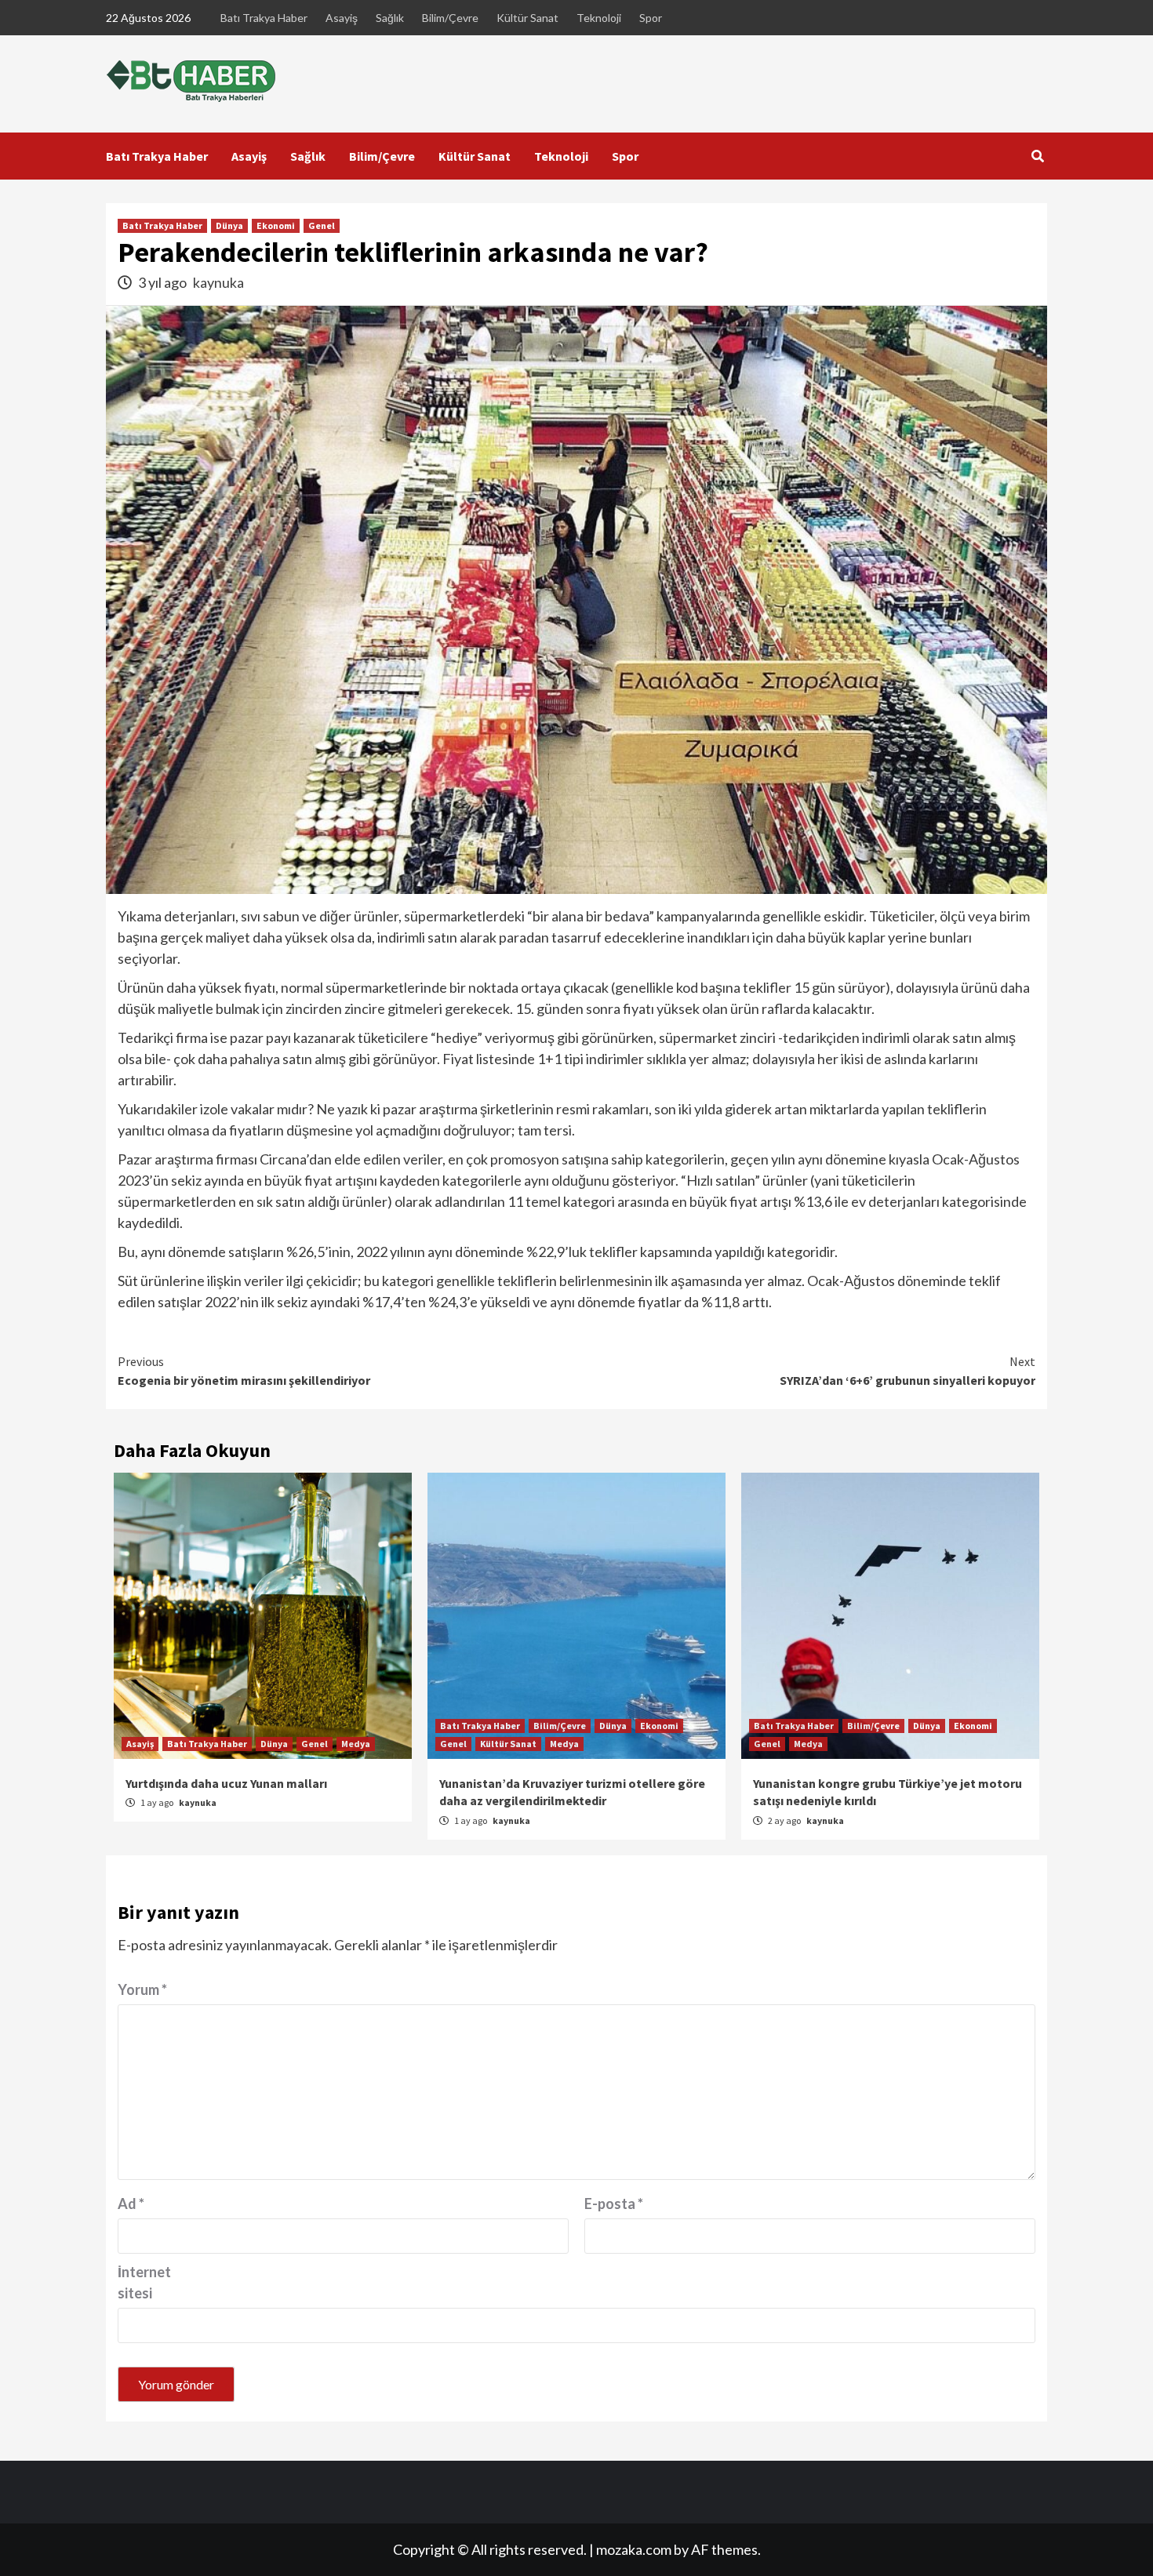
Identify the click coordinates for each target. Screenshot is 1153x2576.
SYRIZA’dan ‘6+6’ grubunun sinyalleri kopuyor (907, 1371)
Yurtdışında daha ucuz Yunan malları (226, 1783)
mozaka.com (634, 2549)
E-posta (614, 2204)
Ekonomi (276, 225)
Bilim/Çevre (450, 18)
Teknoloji (599, 18)
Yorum (142, 1989)
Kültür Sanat (527, 18)
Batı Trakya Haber (264, 18)
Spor (651, 18)
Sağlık (390, 18)
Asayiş (342, 18)
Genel (322, 225)
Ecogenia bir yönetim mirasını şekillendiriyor (244, 1371)
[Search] (1037, 156)
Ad (131, 2204)
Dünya (229, 225)
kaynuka (218, 282)
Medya (356, 1744)
